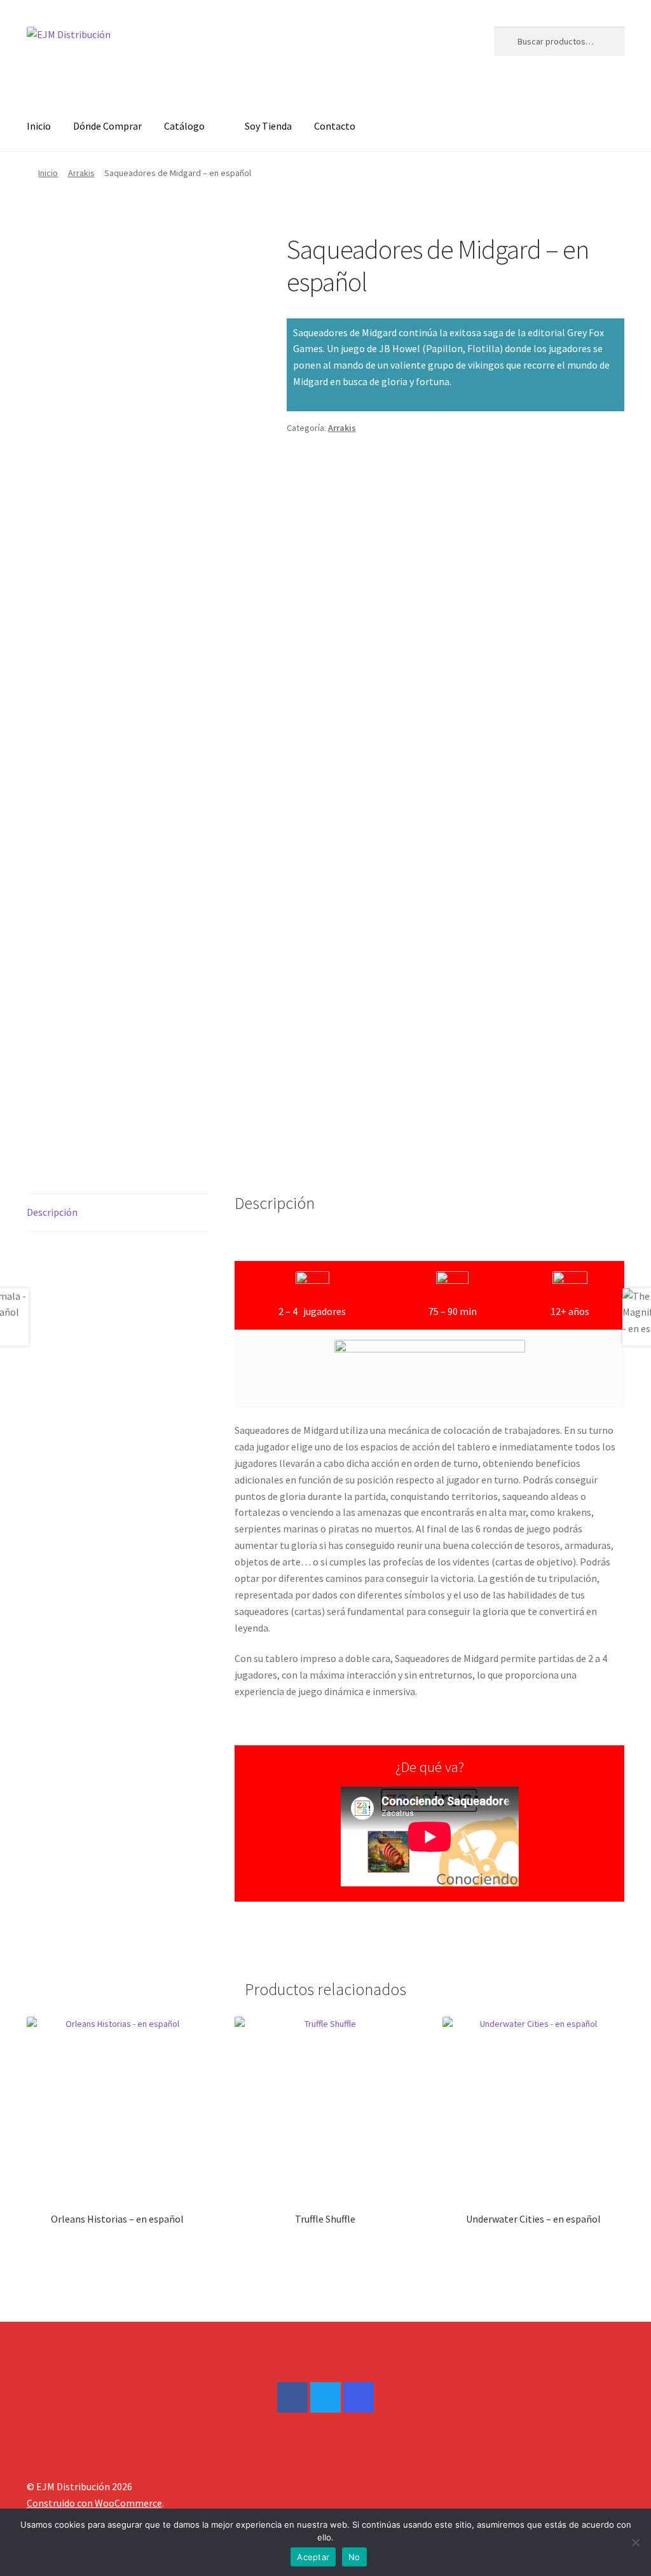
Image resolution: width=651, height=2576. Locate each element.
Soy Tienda (268, 126)
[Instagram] (359, 2397)
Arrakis (81, 173)
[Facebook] (292, 2397)
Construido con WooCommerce (94, 2503)
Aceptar (313, 2557)
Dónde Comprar (107, 126)
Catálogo (184, 126)
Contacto (335, 126)
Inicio (39, 126)
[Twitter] (325, 2397)
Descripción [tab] (52, 1212)
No (354, 2557)
